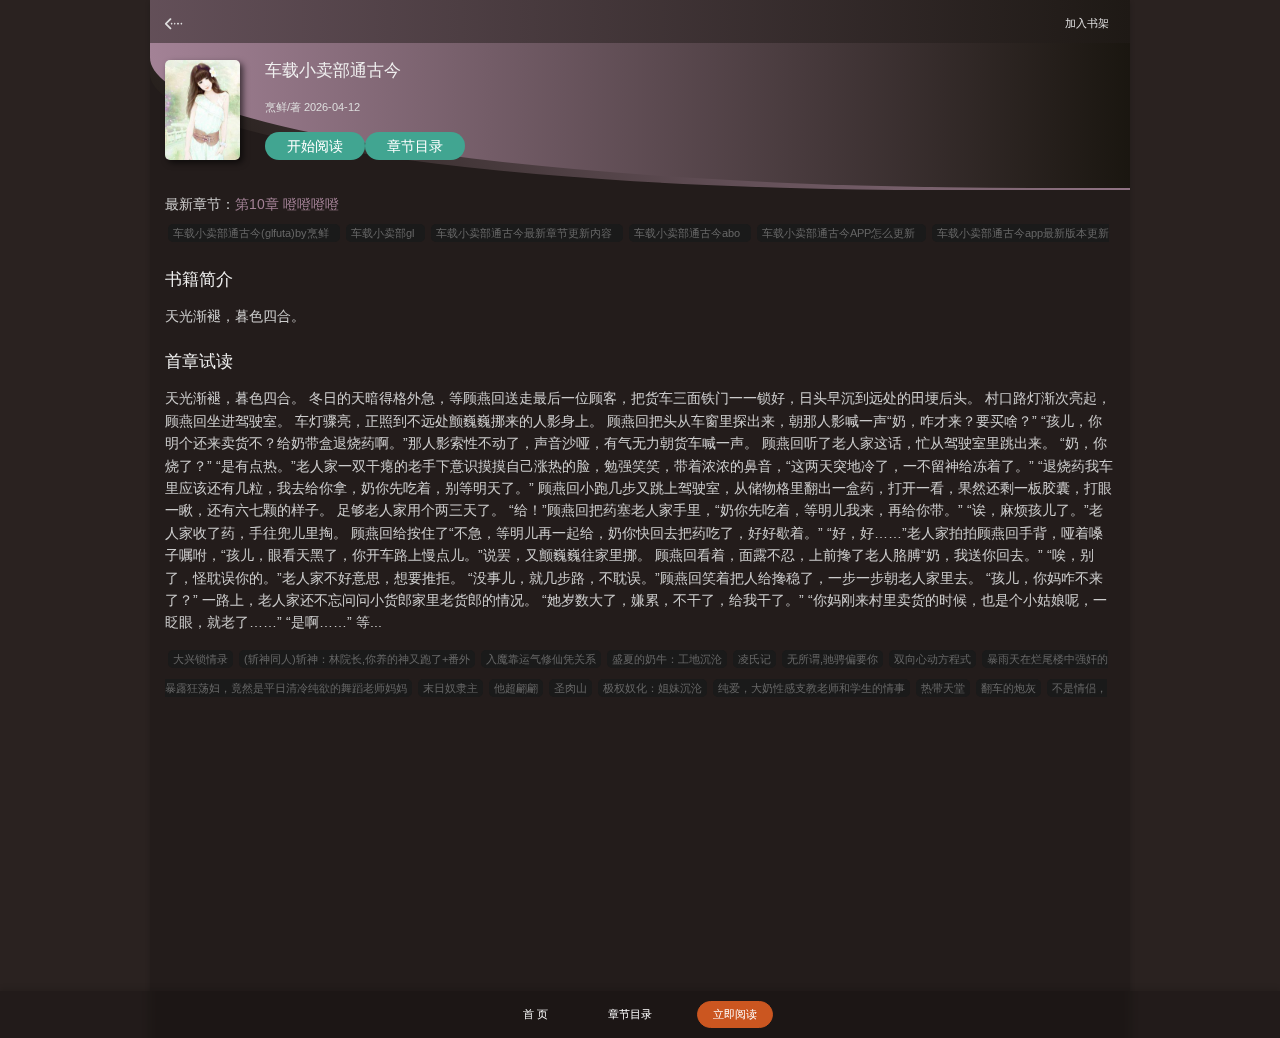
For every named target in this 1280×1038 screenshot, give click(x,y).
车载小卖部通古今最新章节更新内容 (527, 233)
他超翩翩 (516, 688)
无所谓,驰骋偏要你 (832, 659)
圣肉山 (570, 688)
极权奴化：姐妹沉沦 (652, 688)
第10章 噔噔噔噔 (287, 204)
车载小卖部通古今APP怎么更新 (841, 233)
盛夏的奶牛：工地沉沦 (667, 659)
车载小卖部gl (385, 233)
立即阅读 (735, 1014)
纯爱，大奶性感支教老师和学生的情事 (811, 688)
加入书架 (1090, 22)
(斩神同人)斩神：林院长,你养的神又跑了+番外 (357, 659)
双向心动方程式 (932, 659)
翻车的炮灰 (1008, 688)
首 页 (535, 1014)
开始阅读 (315, 146)
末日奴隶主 (450, 688)
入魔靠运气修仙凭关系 (541, 659)
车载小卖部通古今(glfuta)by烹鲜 (254, 233)
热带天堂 (943, 688)
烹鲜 (276, 107)
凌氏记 (754, 659)
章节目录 (415, 146)
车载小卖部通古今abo (690, 233)
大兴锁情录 (200, 659)
